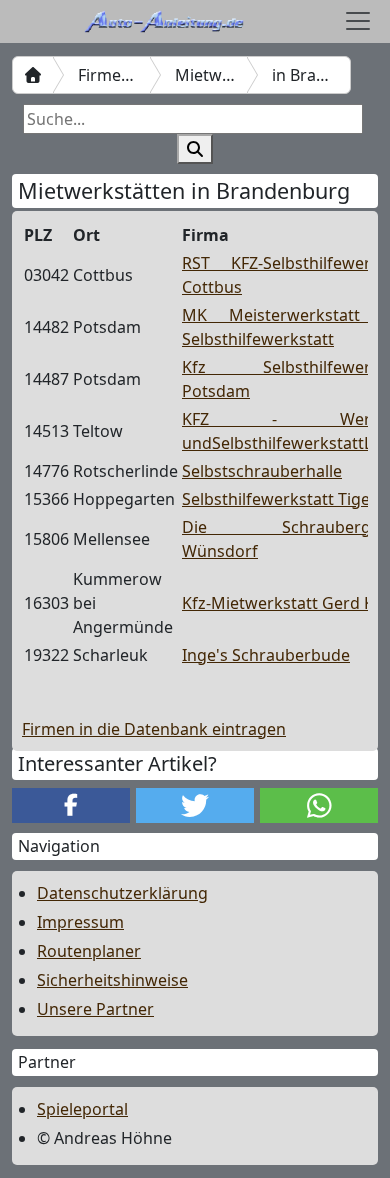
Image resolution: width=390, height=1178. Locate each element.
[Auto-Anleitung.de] (33, 75)
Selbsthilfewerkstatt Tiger (279, 499)
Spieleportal (82, 1109)
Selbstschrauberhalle (262, 471)
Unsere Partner (95, 1009)
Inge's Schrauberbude (266, 655)
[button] (71, 805)
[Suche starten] (195, 149)
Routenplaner (89, 951)
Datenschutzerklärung (122, 893)
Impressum (80, 922)
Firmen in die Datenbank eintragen (154, 729)
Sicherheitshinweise (112, 980)
